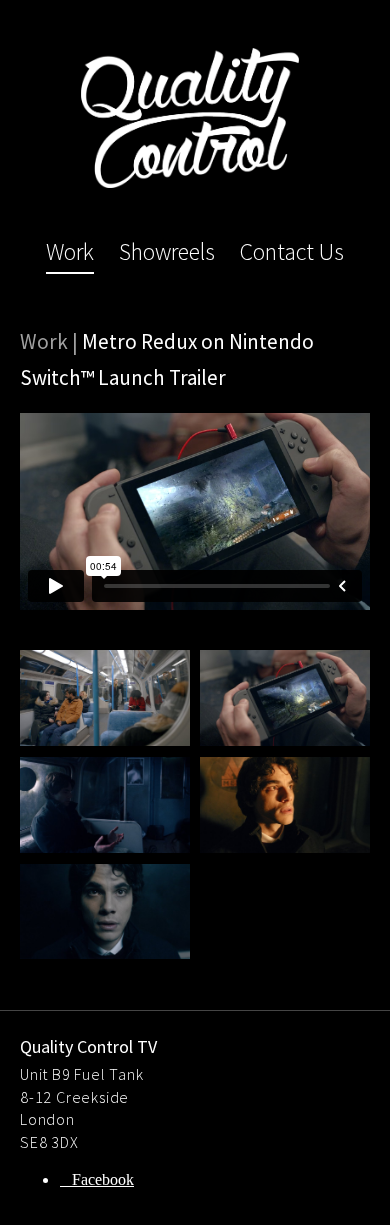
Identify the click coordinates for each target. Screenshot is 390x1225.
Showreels (167, 251)
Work (70, 251)
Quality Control (190, 118)
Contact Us (292, 251)
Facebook (103, 1179)
